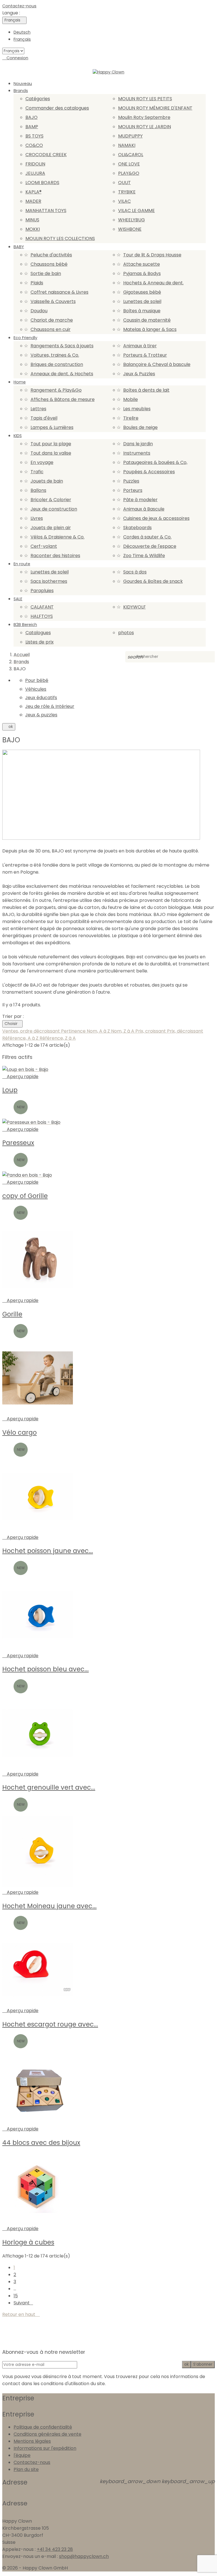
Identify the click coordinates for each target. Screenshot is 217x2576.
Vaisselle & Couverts (53, 301)
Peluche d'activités (51, 255)
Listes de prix (40, 642)
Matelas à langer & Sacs (150, 329)
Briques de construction (57, 364)
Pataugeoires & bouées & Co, (155, 462)
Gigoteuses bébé (142, 292)
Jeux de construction (54, 509)
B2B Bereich (25, 625)
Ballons (38, 490)
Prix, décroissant (185, 1031)
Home (20, 382)
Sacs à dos (135, 572)
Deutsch (22, 32)
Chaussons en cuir (51, 329)
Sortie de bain (46, 273)
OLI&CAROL (131, 155)
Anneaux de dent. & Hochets (62, 374)
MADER (33, 201)
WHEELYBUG (132, 220)
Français (22, 39)
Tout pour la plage (51, 444)
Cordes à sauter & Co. (147, 537)
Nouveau (23, 84)
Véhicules (36, 689)
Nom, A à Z (99, 1031)
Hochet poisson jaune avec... (48, 1551)
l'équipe (22, 2455)
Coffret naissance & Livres (59, 292)
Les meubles (137, 409)
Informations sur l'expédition (45, 2448)
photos (126, 633)
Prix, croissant (151, 1031)
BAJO (32, 117)
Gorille (12, 1314)
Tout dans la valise (51, 453)
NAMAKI (127, 145)
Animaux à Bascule (144, 509)
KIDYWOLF (134, 607)
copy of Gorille (25, 1196)
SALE (18, 599)
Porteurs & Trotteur (145, 355)
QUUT (124, 183)
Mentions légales (32, 2441)
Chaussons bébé (49, 264)
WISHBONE (130, 229)
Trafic (37, 472)
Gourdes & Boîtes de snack (153, 581)
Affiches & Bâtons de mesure (63, 399)
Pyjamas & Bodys (142, 273)
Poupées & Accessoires (149, 472)
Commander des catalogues (57, 108)
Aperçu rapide (20, 1077)
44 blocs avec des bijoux (41, 2143)
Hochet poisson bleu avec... (45, 1669)
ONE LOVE (129, 164)
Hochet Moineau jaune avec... (49, 1906)
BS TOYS (34, 136)
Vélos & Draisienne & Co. (57, 537)
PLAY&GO (129, 173)
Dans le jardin (138, 444)
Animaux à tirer (140, 346)
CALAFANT (42, 607)
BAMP (32, 127)
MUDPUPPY (130, 136)
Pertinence (74, 1031)
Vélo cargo (19, 1432)
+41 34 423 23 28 (55, 2549)
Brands (21, 91)
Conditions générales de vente (47, 2434)
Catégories (38, 99)
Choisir (12, 1024)
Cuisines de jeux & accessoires (156, 518)
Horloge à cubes (28, 2242)
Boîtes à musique (142, 311)
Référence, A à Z (21, 1038)
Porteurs (133, 490)
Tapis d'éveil (44, 418)
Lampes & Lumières (52, 427)
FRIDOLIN (35, 164)
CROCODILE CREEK (46, 155)
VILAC (124, 201)
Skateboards (137, 528)
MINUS (32, 220)
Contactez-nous (19, 6)
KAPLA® (33, 192)
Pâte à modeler (140, 500)
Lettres (38, 409)
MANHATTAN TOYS (46, 211)
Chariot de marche (52, 320)
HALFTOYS (42, 616)
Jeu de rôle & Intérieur (50, 706)
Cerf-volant (44, 546)
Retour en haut (21, 2314)
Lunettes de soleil (142, 301)
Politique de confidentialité (43, 2427)
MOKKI (33, 229)
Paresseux (18, 1143)
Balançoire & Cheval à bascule (157, 364)
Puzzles (131, 481)
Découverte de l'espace (150, 546)
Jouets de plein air (51, 528)
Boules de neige (140, 427)
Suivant (23, 2303)
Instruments (137, 453)
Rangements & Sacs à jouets (62, 346)
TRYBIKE (127, 192)
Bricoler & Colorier (51, 500)
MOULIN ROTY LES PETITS (145, 99)
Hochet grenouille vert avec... (49, 1787)
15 (16, 2296)
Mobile (131, 399)
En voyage (42, 462)
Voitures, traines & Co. (55, 355)
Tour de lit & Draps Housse (152, 255)
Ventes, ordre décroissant (32, 1031)
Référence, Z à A (58, 1038)
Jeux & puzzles (41, 715)
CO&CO (34, 145)
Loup (10, 1090)
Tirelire (131, 418)
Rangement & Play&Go (56, 390)
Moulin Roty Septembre (144, 117)
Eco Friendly (25, 338)
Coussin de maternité (147, 320)
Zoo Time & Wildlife (144, 556)
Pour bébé (37, 680)
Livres (37, 518)
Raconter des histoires (55, 556)
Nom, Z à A (123, 1031)
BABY (19, 247)
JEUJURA (35, 173)
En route (22, 564)
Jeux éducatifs (41, 698)
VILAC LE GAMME (136, 211)
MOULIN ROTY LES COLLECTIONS (60, 238)
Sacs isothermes (49, 581)
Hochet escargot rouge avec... (50, 2024)
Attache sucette (142, 264)
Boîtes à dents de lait (146, 390)
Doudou (39, 311)
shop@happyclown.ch (84, 2556)
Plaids (37, 283)
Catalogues (38, 633)
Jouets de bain (47, 481)
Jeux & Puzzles (139, 374)
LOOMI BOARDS (42, 183)
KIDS (18, 436)
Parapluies (42, 591)
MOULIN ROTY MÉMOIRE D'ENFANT (155, 108)
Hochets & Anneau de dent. (153, 283)
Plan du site (26, 2469)
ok (9, 727)
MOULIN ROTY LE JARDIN (145, 127)
